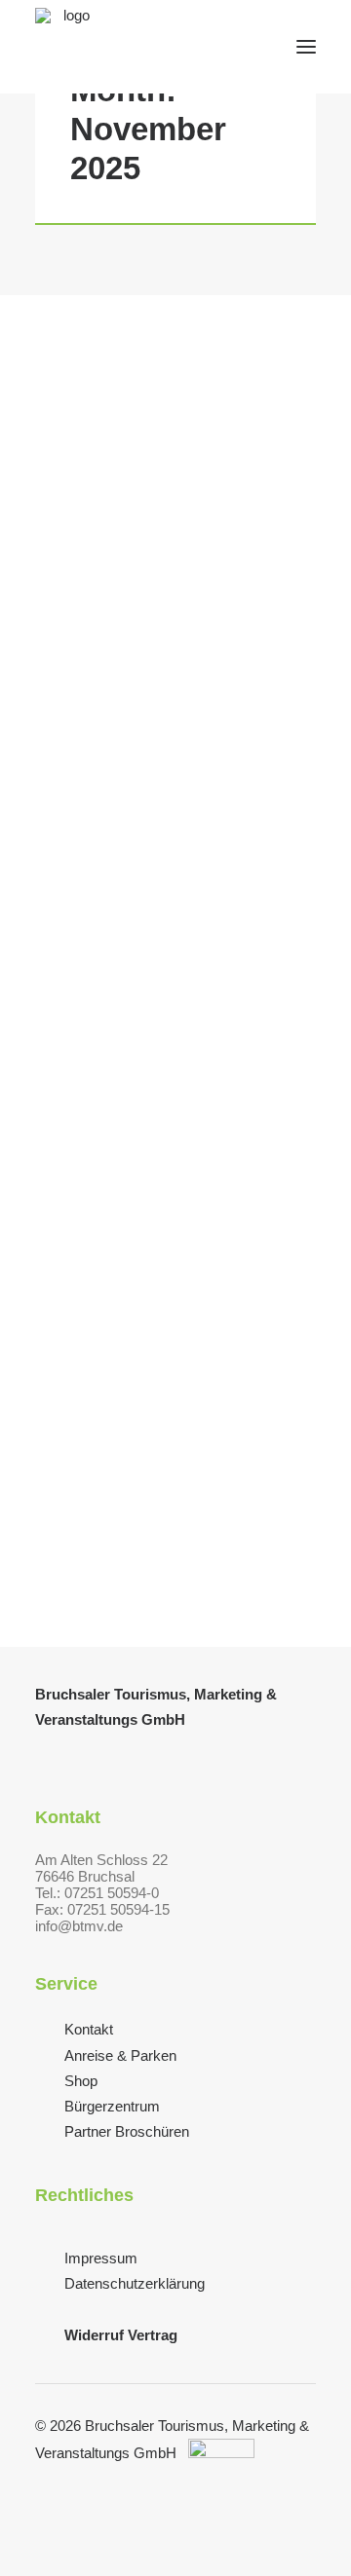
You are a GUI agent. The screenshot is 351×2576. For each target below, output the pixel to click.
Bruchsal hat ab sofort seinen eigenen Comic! (167, 1478)
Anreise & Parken (120, 2055)
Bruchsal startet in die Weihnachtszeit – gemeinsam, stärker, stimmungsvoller (168, 1058)
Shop (81, 2081)
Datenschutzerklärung (135, 2283)
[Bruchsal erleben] (69, 47)
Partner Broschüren (127, 2131)
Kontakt (89, 2029)
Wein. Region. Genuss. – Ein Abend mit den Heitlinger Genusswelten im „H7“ (163, 627)
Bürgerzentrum (112, 2106)
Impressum (101, 2258)
